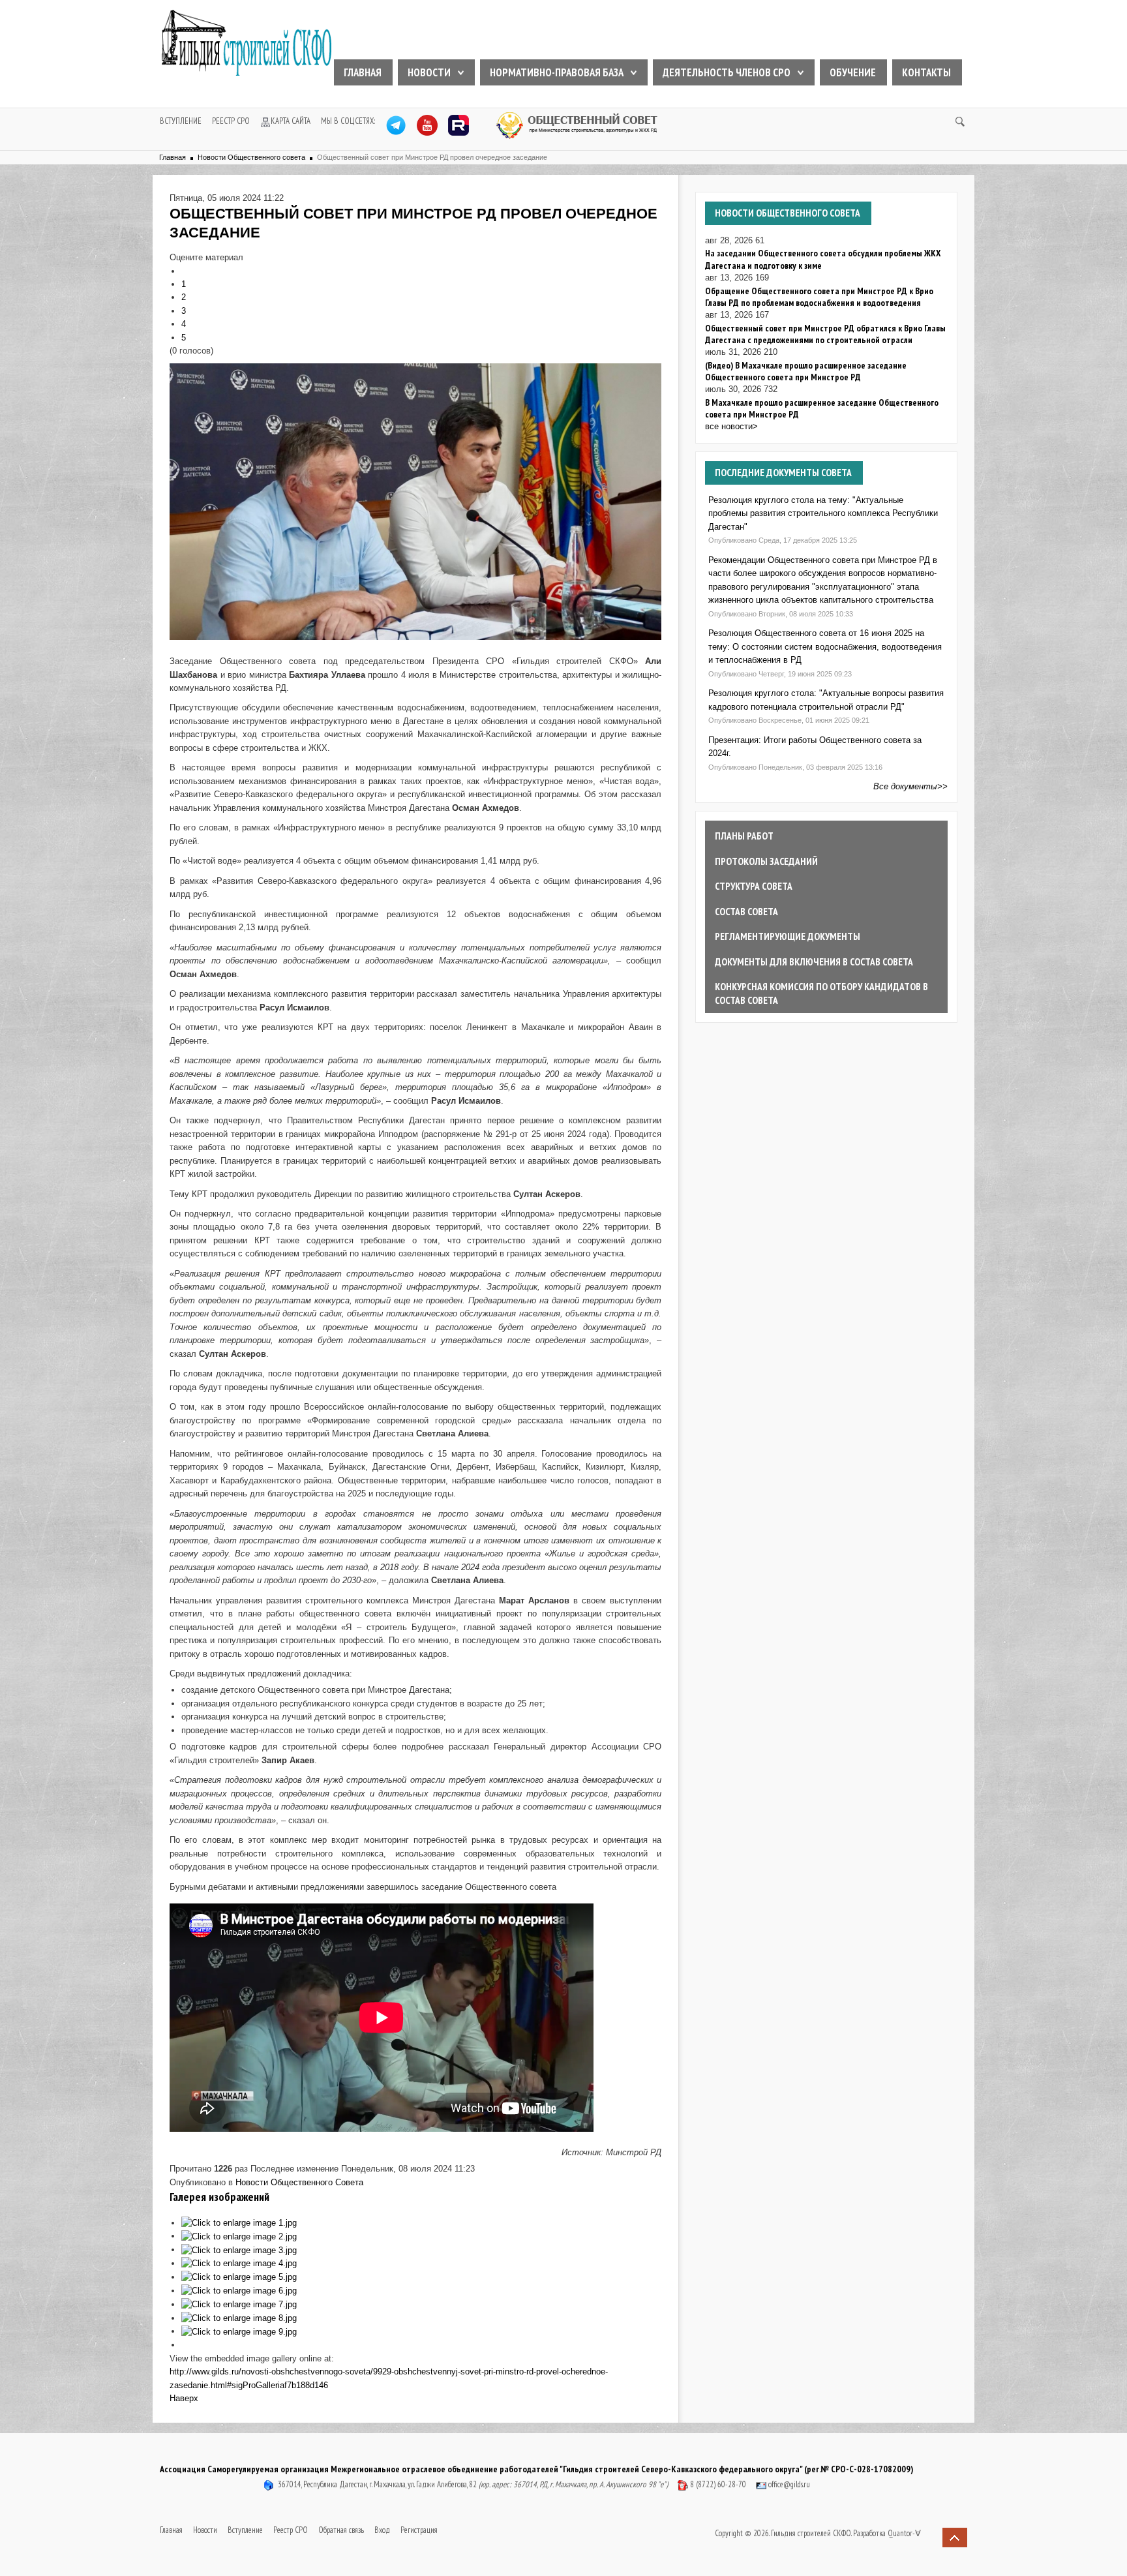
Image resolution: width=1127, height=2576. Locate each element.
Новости (429, 72)
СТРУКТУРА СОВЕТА (754, 886)
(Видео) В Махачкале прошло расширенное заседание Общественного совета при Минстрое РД (806, 371)
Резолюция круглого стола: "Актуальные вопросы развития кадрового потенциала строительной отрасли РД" (826, 700)
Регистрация (419, 2530)
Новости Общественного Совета (299, 2182)
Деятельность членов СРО (727, 72)
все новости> (731, 426)
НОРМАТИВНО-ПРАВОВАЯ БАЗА (557, 72)
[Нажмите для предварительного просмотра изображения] (415, 501)
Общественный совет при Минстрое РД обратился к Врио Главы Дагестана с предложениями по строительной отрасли (825, 334)
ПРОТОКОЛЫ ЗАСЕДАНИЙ (766, 861)
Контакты (926, 72)
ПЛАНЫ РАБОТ (744, 836)
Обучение (853, 72)
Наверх (184, 2398)
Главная (363, 72)
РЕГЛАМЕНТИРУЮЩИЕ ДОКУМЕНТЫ (788, 936)
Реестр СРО (231, 121)
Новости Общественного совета (251, 157)
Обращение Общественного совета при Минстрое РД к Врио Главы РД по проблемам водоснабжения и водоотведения (819, 297)
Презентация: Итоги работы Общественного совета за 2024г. (815, 747)
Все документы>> (910, 786)
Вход (382, 2530)
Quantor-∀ (904, 2533)
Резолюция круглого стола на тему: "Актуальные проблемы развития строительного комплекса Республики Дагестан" (823, 513)
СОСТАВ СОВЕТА (746, 911)
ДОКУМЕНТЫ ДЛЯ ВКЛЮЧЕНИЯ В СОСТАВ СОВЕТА (814, 962)
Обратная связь (341, 2530)
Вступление (181, 121)
